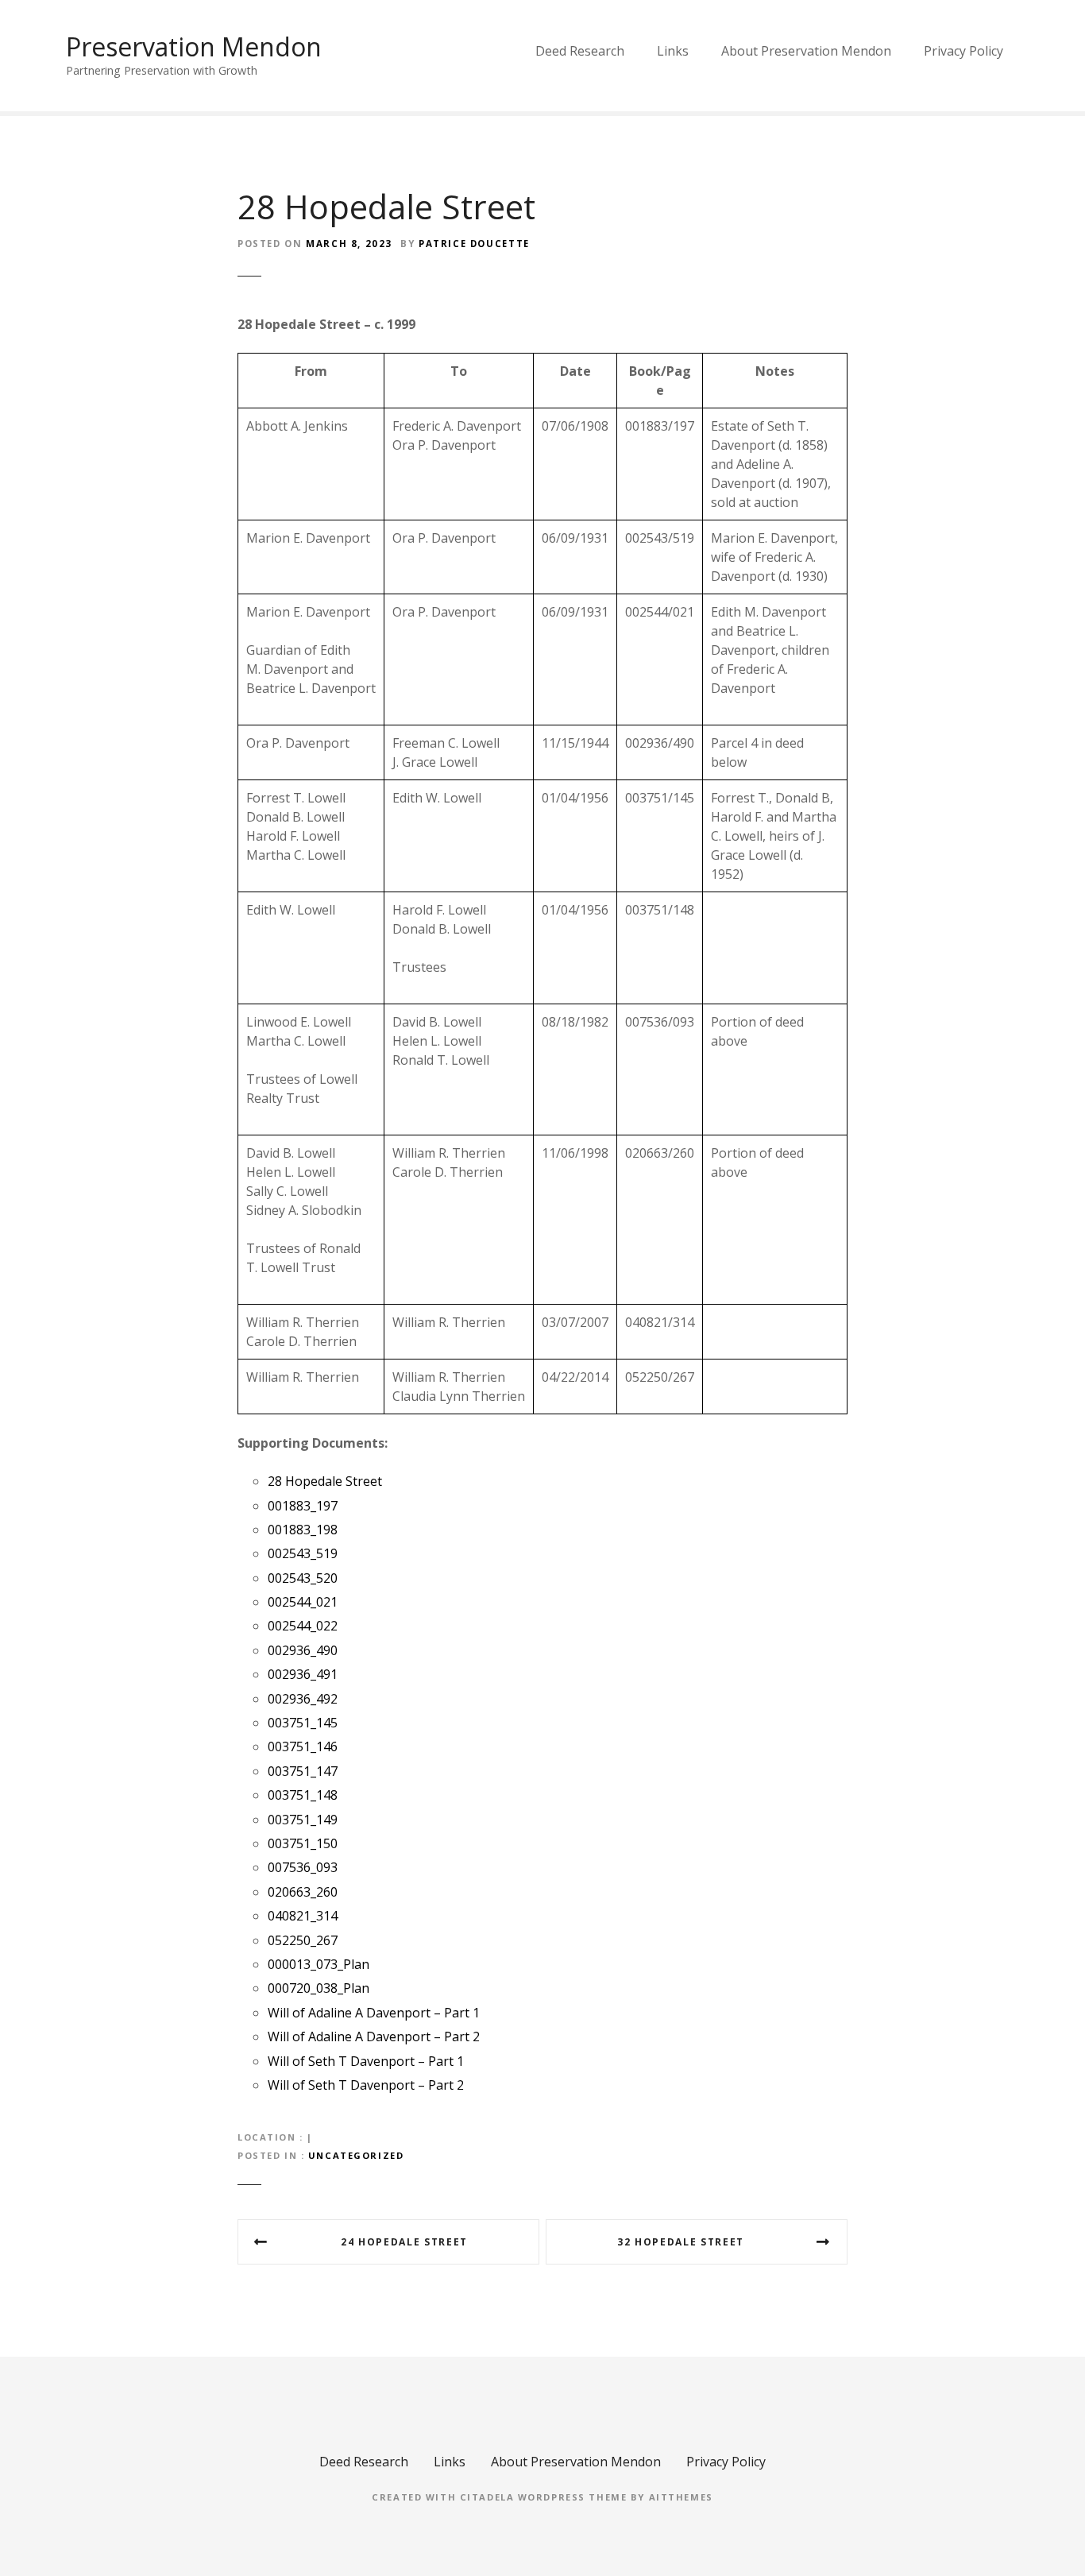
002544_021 (303, 1602)
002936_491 (303, 1674)
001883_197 (303, 1506)
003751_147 (303, 1771)
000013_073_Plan (319, 1964)
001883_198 (303, 1530)
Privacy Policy (963, 51)
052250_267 (303, 1940)
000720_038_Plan (319, 1988)
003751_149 (303, 1820)
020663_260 (303, 1892)
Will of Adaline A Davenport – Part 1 (374, 2013)
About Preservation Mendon (806, 51)
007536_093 (303, 1867)
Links (673, 51)
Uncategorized (356, 2155)
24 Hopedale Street (404, 2242)
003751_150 (303, 1843)
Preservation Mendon (194, 46)
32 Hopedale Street (681, 2242)
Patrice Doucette (474, 244)
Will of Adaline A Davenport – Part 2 (374, 2036)
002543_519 (303, 1553)
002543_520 (303, 1578)
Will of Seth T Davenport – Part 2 (366, 2085)
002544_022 (303, 1626)
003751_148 (303, 1795)
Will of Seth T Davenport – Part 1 (366, 2061)
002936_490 (303, 1650)
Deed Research (580, 51)
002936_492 (303, 1699)
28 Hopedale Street (325, 1481)
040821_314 (303, 1916)
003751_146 (303, 1746)
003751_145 (303, 1723)
